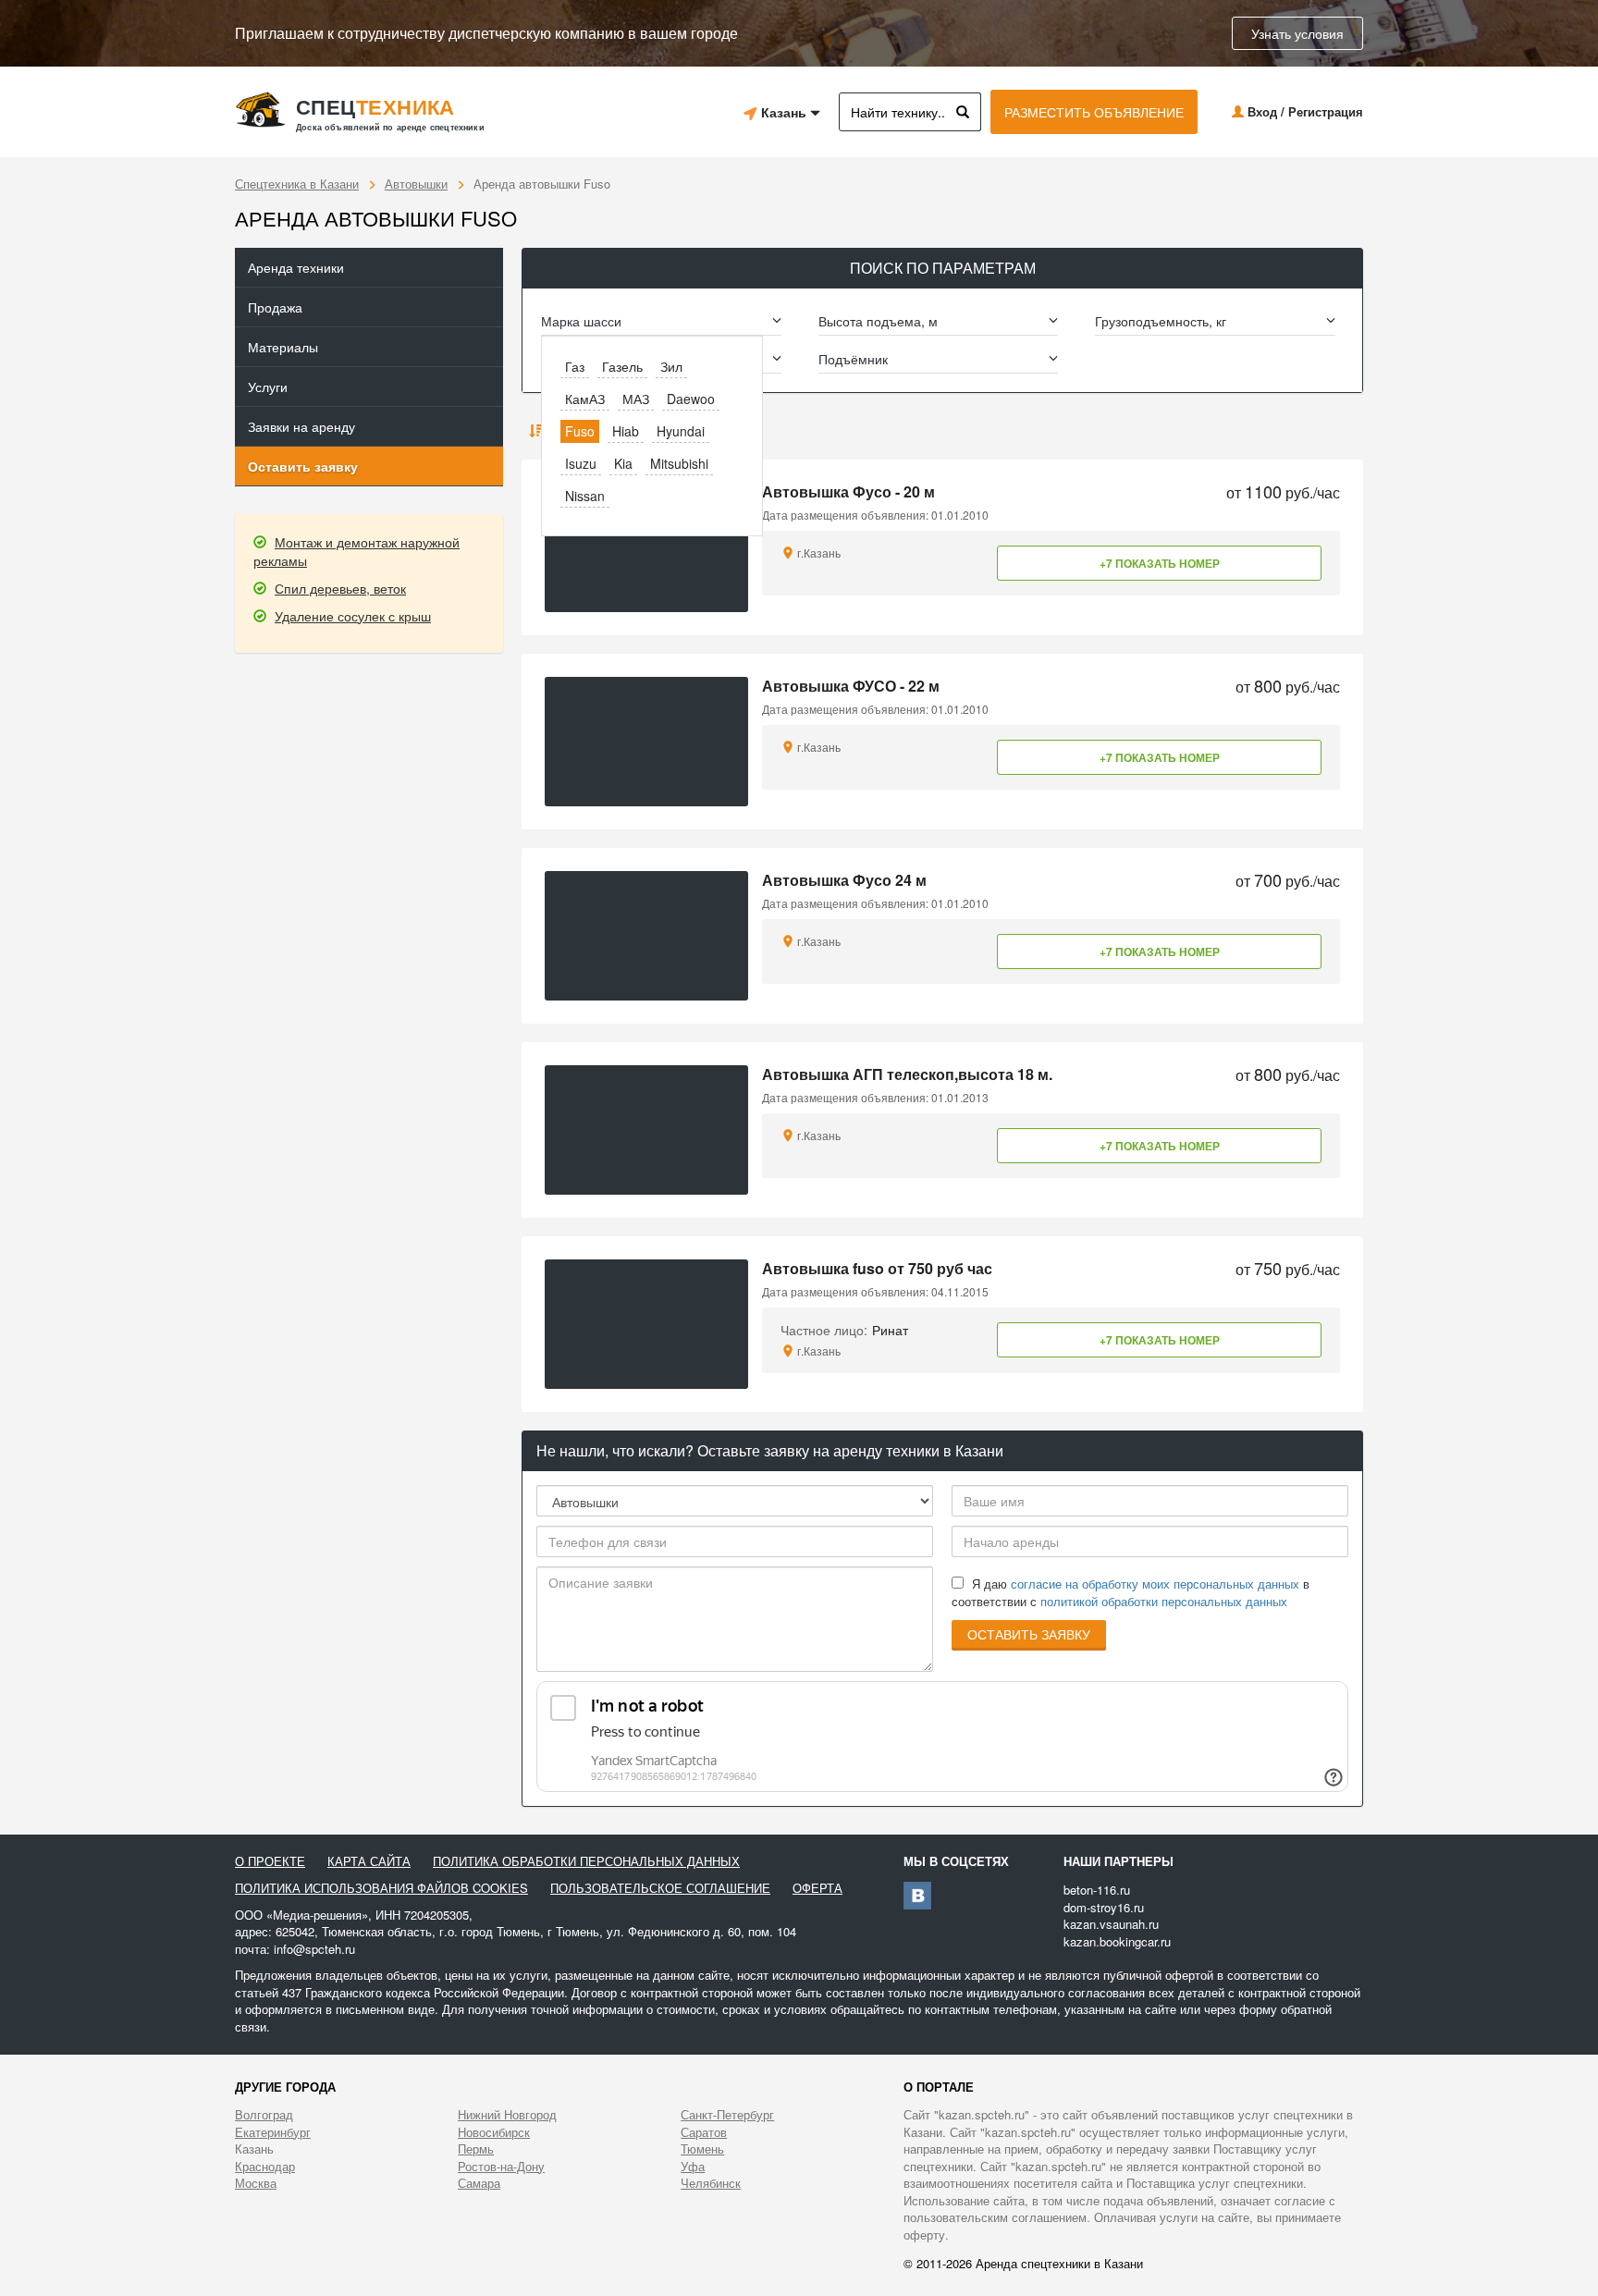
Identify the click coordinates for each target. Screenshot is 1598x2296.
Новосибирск (494, 2132)
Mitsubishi (679, 463)
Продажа (275, 307)
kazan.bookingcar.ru (1117, 1941)
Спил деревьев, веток (340, 588)
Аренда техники (296, 267)
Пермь (476, 2149)
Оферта (817, 1888)
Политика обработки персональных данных (586, 1861)
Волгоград (264, 2115)
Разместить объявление (1094, 112)
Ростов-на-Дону (501, 2167)
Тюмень (702, 2149)
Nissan (585, 496)
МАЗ (636, 399)
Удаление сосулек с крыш (353, 616)
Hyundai (681, 431)
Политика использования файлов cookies (381, 1888)
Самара (479, 2183)
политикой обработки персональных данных (1164, 1601)
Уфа (693, 2167)
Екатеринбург (273, 2132)
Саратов (704, 2132)
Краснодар (265, 2167)
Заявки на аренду (301, 426)
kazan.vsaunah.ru (1111, 1924)
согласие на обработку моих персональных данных (1155, 1584)
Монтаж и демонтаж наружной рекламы (356, 551)
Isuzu (581, 463)
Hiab (626, 431)
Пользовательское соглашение (660, 1888)
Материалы (283, 347)
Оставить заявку (303, 466)
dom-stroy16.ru (1104, 1907)
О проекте (270, 1861)
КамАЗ (585, 399)
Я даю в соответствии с (1131, 1593)
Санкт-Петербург (727, 2115)
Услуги (268, 387)
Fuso (580, 431)
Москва (256, 2183)
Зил (671, 366)
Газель (622, 366)
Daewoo (691, 399)
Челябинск (711, 2183)
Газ (575, 366)
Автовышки (416, 184)
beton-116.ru (1097, 1890)
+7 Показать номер (1160, 563)
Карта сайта (369, 1861)
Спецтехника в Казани (297, 184)
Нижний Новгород (507, 2115)
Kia (623, 463)
